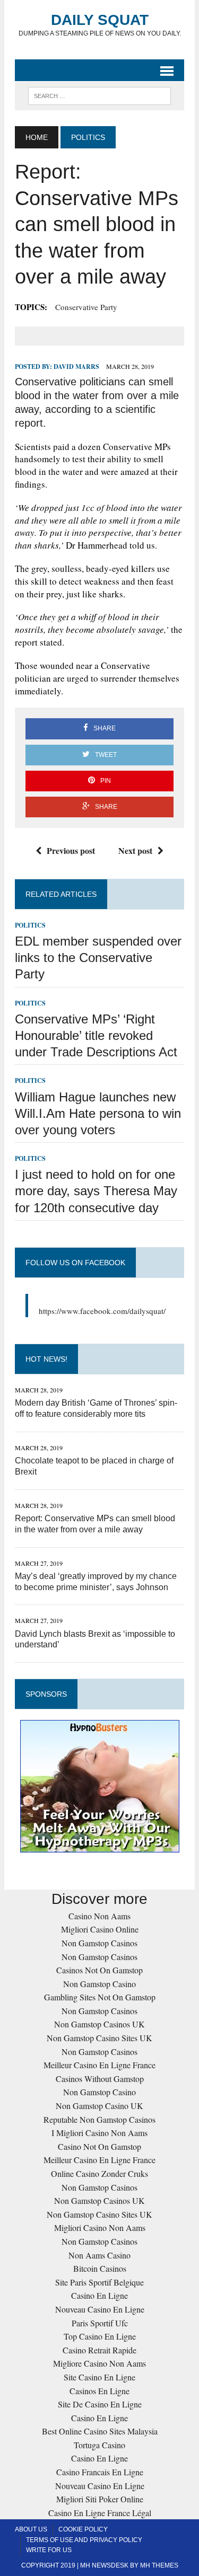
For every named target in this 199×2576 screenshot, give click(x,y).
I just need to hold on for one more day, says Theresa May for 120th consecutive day (96, 1191)
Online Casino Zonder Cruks (99, 2173)
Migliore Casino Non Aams (99, 2363)
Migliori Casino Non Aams (100, 2227)
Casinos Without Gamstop (100, 2079)
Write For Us (49, 2550)
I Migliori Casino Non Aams (99, 2133)
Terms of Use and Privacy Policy (84, 2540)
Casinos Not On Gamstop (99, 1970)
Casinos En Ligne (99, 2391)
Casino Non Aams (99, 1916)
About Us (31, 2529)
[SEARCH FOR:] (99, 95)
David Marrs (76, 367)
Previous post (71, 850)
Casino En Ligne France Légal (100, 2513)
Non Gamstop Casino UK (99, 2106)
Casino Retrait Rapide (99, 2350)
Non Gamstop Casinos (99, 1943)
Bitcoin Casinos (100, 2268)
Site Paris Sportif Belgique (99, 2282)
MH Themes (159, 2565)
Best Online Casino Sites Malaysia (100, 2431)
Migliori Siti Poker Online (100, 2499)
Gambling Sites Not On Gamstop (100, 1997)
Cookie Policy (83, 2529)
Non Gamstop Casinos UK (99, 2024)
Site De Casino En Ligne (100, 2404)
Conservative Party (86, 307)
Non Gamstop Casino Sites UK (99, 2038)
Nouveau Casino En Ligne (100, 2309)
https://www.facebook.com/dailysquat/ (102, 1311)
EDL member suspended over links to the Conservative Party (98, 958)
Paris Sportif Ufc (100, 2323)
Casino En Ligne (99, 2295)
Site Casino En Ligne (99, 2377)
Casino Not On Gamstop (99, 2146)
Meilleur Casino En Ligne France (99, 2065)
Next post (135, 850)
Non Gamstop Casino (99, 1984)
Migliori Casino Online (100, 1929)
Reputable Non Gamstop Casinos (99, 2119)
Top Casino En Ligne (100, 2336)
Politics (30, 925)
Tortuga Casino (99, 2445)
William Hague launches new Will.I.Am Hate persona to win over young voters (98, 1113)
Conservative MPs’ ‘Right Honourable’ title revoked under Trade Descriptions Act (96, 1035)
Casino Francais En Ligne (100, 2472)
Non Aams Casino (99, 2255)
